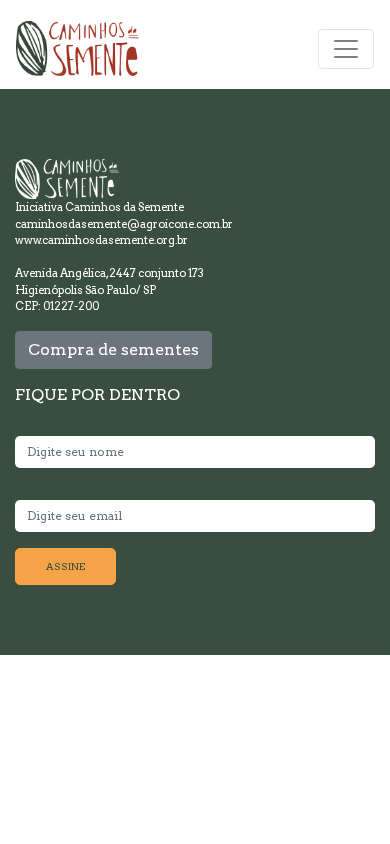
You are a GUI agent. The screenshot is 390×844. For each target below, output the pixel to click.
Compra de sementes (113, 349)
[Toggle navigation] (346, 49)
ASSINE (65, 566)
